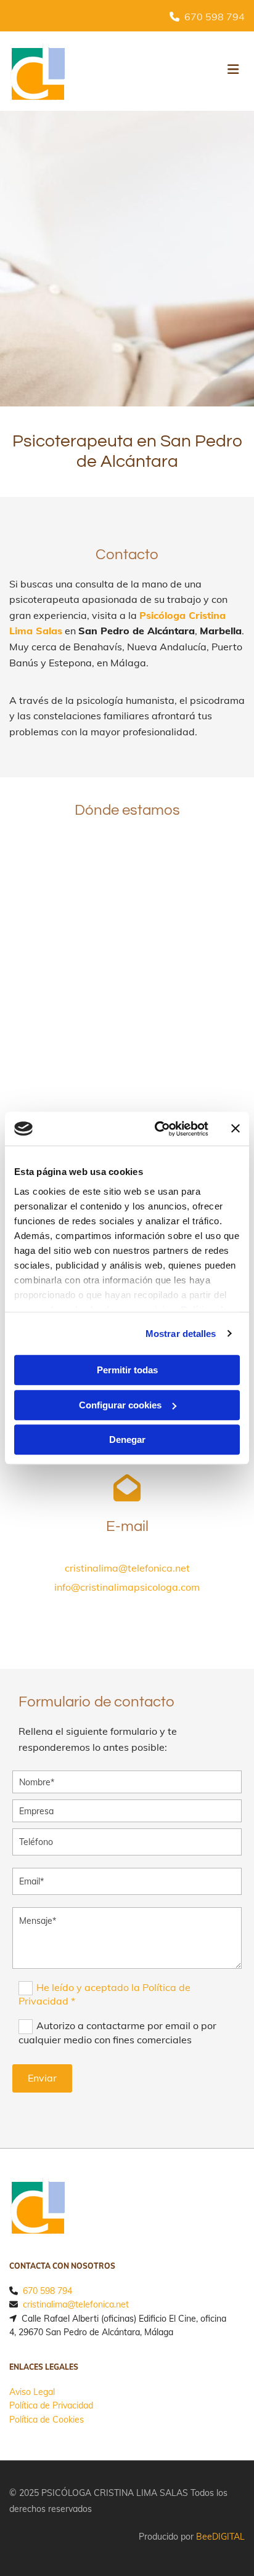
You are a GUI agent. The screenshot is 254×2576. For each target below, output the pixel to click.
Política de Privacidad (51, 2405)
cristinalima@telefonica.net (127, 1568)
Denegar (127, 1439)
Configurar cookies (120, 1405)
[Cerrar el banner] (236, 1129)
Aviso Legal (32, 2392)
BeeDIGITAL (220, 2537)
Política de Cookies (47, 2420)
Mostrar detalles (181, 1334)
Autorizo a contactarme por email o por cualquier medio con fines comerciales (117, 2032)
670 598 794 (215, 17)
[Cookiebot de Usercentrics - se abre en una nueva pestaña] (157, 1129)
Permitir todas (127, 1370)
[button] (206, 71)
